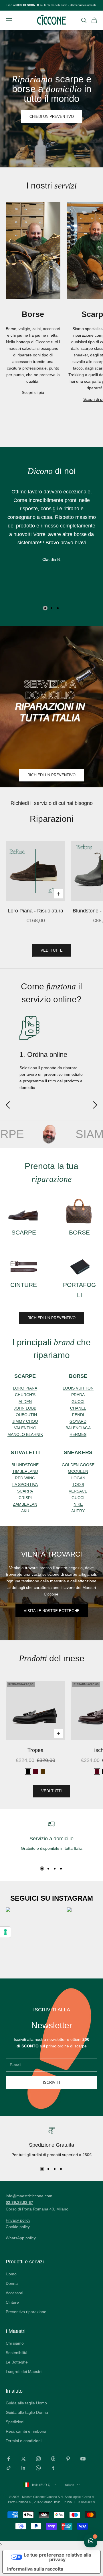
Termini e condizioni (24, 2441)
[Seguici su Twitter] (23, 2459)
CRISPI (25, 1498)
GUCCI (78, 1402)
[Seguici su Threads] (53, 2459)
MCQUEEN (78, 1471)
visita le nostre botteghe (52, 1611)
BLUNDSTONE (25, 1465)
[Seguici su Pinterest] (68, 2459)
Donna (12, 2283)
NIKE (78, 1504)
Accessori (14, 2293)
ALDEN (25, 1402)
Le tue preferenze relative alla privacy (57, 2557)
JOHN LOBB (25, 1408)
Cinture (12, 2302)
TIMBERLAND (25, 1471)
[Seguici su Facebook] (9, 2459)
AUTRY (78, 1511)
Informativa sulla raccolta (35, 2569)
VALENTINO (25, 1428)
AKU (25, 1511)
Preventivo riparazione (26, 2312)
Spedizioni (15, 2422)
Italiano (69, 2485)
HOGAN (78, 1478)
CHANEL (78, 1408)
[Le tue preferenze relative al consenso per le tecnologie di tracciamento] (5, 1932)
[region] (51, 1840)
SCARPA (25, 1491)
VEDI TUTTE (52, 950)
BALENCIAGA (78, 1428)
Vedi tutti (51, 1791)
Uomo (11, 2274)
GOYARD (78, 1421)
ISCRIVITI (51, 2082)
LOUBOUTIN (25, 1415)
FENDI (78, 1415)
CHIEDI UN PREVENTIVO (52, 117)
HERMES (78, 1434)
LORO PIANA (25, 1388)
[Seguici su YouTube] (83, 2459)
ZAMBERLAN (25, 1504)
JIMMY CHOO (25, 1421)
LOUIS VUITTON (78, 1388)
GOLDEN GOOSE (78, 1465)
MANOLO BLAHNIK (25, 1434)
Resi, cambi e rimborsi (26, 2431)
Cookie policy (18, 2227)
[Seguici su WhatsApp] (38, 2468)
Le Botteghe (17, 2362)
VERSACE (78, 1491)
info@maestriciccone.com (29, 2196)
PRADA (78, 1395)
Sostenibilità (17, 2353)
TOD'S (78, 1485)
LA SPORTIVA (25, 1485)
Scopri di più (33, 392)
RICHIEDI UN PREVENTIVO (51, 775)
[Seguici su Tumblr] (53, 2468)
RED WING (25, 1478)
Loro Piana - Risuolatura (35, 911)
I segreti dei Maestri (24, 2371)
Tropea (35, 1750)
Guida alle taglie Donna (27, 2412)
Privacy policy (18, 2220)
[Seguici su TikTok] (9, 2468)
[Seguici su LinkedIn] (23, 2468)
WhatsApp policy (21, 2238)
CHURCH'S (25, 1395)
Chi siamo (15, 2343)
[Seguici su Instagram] (38, 2459)
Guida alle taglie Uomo (26, 2403)
